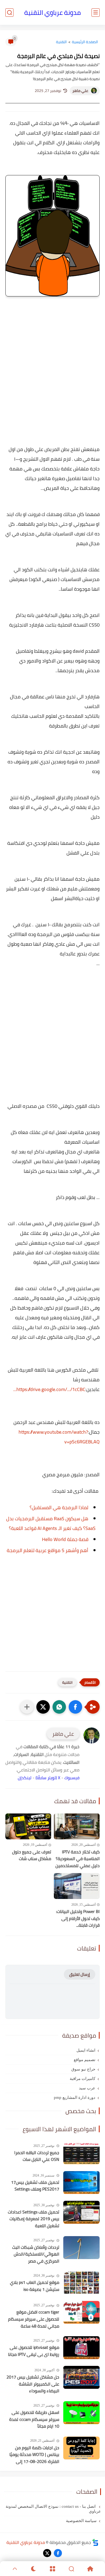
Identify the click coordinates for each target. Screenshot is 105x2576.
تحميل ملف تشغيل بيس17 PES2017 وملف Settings (35, 2186)
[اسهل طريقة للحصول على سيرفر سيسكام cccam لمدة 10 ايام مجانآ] (81, 2413)
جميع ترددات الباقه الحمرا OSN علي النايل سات (37, 2156)
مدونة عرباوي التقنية (52, 13)
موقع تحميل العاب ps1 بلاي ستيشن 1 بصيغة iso (35, 2286)
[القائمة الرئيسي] (96, 13)
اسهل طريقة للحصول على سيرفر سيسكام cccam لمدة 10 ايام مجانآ (34, 2419)
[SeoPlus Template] (95, 2542)
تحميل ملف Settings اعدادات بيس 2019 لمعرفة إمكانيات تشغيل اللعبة (34, 2219)
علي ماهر (80, 91)
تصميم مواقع (85, 2060)
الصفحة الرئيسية (85, 42)
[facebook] (58, 2553)
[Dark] (34, 2569)
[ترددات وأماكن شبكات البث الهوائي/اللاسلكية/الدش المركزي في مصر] (81, 2248)
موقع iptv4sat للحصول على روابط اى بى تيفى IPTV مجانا (34, 2351)
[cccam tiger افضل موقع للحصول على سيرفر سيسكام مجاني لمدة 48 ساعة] (81, 2312)
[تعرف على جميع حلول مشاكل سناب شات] (28, 1826)
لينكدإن (25, 1778)
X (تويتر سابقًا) (48, 1778)
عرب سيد (87, 2088)
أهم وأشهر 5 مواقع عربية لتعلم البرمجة (48, 1550)
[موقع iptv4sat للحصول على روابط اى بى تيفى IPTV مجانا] (81, 2348)
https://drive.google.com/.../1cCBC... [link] (49, 1389)
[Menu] (52, 2569)
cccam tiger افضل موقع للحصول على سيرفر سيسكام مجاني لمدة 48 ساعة (34, 2319)
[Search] (71, 2569)
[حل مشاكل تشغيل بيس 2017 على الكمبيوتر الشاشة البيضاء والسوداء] (81, 2377)
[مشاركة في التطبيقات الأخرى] (27, 1707)
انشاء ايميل (86, 2050)
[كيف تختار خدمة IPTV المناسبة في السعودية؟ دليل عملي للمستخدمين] (77, 1826)
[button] (75, 1707)
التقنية (61, 42)
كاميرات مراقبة (83, 2079)
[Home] (90, 2569)
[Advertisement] (52, 374)
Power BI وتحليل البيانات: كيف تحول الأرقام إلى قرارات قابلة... (78, 1919)
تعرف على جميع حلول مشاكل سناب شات (32, 1855)
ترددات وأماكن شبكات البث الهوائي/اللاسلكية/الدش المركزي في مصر (36, 2254)
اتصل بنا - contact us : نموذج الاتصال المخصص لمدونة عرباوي (53, 2509)
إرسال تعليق (80, 1974)
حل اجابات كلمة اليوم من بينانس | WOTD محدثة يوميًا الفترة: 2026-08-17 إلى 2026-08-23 (34, 2455)
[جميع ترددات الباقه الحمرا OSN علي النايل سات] (81, 2153)
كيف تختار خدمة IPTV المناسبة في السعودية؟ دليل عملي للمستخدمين (78, 1859)
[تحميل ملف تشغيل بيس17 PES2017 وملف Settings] (81, 2183)
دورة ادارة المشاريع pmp (75, 2097)
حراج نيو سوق (83, 2069)
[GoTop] (15, 2569)
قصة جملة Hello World (65, 1539)
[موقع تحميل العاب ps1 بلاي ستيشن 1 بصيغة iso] (81, 2283)
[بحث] (9, 13)
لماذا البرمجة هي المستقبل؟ (59, 1507)
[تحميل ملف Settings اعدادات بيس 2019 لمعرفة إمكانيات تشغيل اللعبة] (81, 2212)
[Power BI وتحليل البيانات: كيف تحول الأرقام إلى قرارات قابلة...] (77, 1886)
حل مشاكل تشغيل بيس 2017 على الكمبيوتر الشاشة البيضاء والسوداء (33, 2384)
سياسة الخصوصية (81, 2521)
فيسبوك (72, 1778)
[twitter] (47, 2553)
